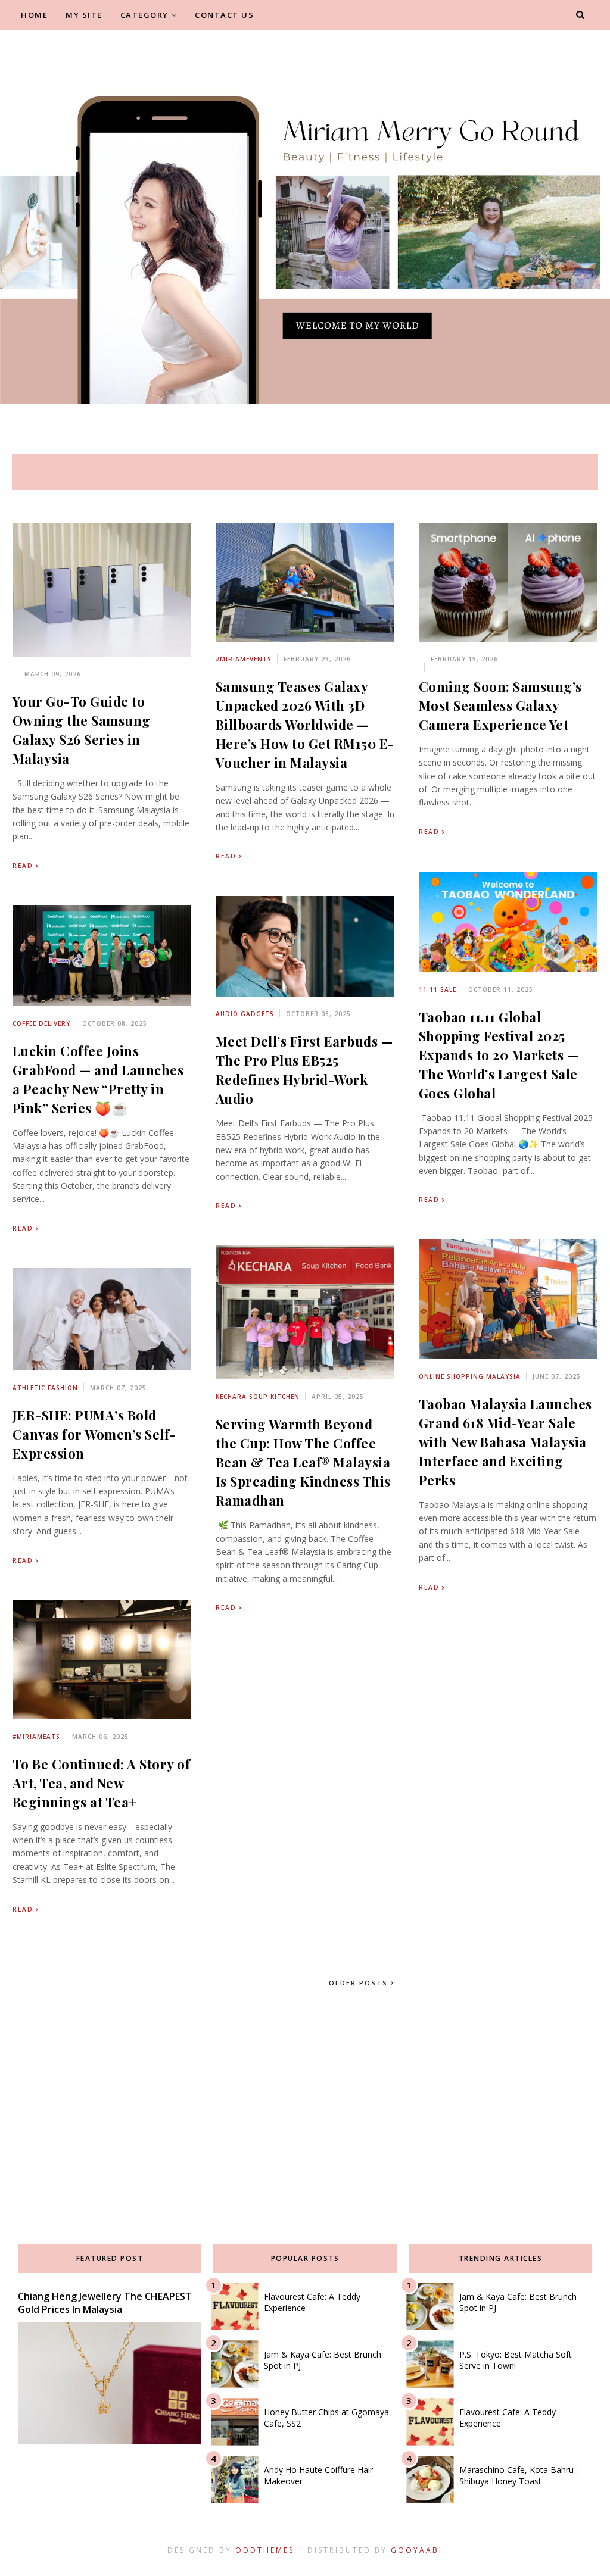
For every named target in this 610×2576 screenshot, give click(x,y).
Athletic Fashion (45, 1388)
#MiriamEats (36, 1737)
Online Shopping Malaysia (470, 1376)
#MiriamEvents (244, 659)
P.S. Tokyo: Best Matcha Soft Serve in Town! (516, 2360)
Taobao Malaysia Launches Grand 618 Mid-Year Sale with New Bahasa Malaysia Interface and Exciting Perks (505, 1442)
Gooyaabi (417, 2550)
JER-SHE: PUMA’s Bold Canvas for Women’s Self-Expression (94, 1434)
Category (144, 15)
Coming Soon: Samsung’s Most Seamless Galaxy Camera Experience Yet (500, 705)
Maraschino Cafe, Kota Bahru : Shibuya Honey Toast (519, 2475)
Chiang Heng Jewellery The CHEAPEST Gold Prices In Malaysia (105, 2303)
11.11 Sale (438, 989)
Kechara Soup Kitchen (258, 1397)
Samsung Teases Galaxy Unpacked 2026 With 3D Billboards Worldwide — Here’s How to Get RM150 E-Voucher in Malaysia (305, 725)
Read (23, 866)
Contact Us (224, 15)
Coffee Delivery (41, 1023)
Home (34, 15)
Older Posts (360, 1983)
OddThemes (265, 2550)
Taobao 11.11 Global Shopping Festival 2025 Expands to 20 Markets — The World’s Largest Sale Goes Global (499, 1055)
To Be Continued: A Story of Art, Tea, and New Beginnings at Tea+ (102, 1783)
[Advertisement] (305, 2099)
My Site (84, 15)
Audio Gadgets (245, 1014)
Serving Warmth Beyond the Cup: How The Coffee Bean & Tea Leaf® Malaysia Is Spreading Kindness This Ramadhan (303, 1462)
